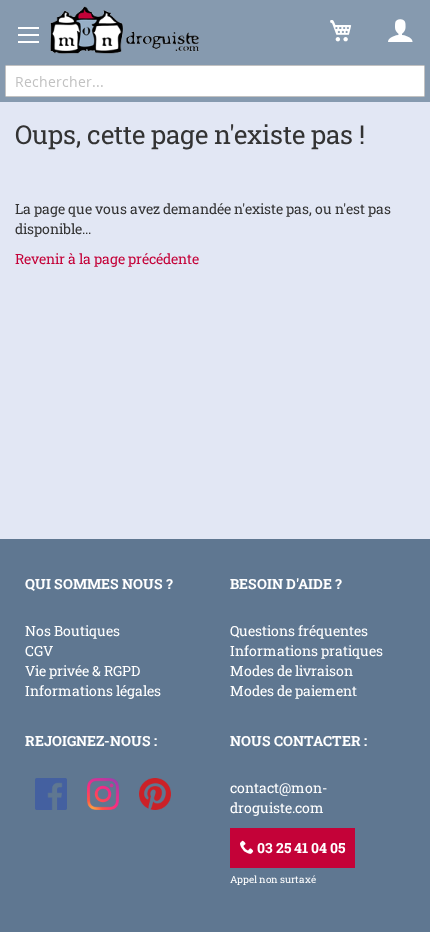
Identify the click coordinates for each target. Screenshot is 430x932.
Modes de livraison (291, 670)
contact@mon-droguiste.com (278, 797)
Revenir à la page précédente (107, 258)
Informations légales (93, 690)
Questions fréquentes (299, 630)
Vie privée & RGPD (82, 670)
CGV (39, 650)
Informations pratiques (306, 650)
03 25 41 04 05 (299, 847)
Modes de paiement (293, 690)
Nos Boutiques (72, 630)
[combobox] (215, 81)
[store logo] (125, 30)
